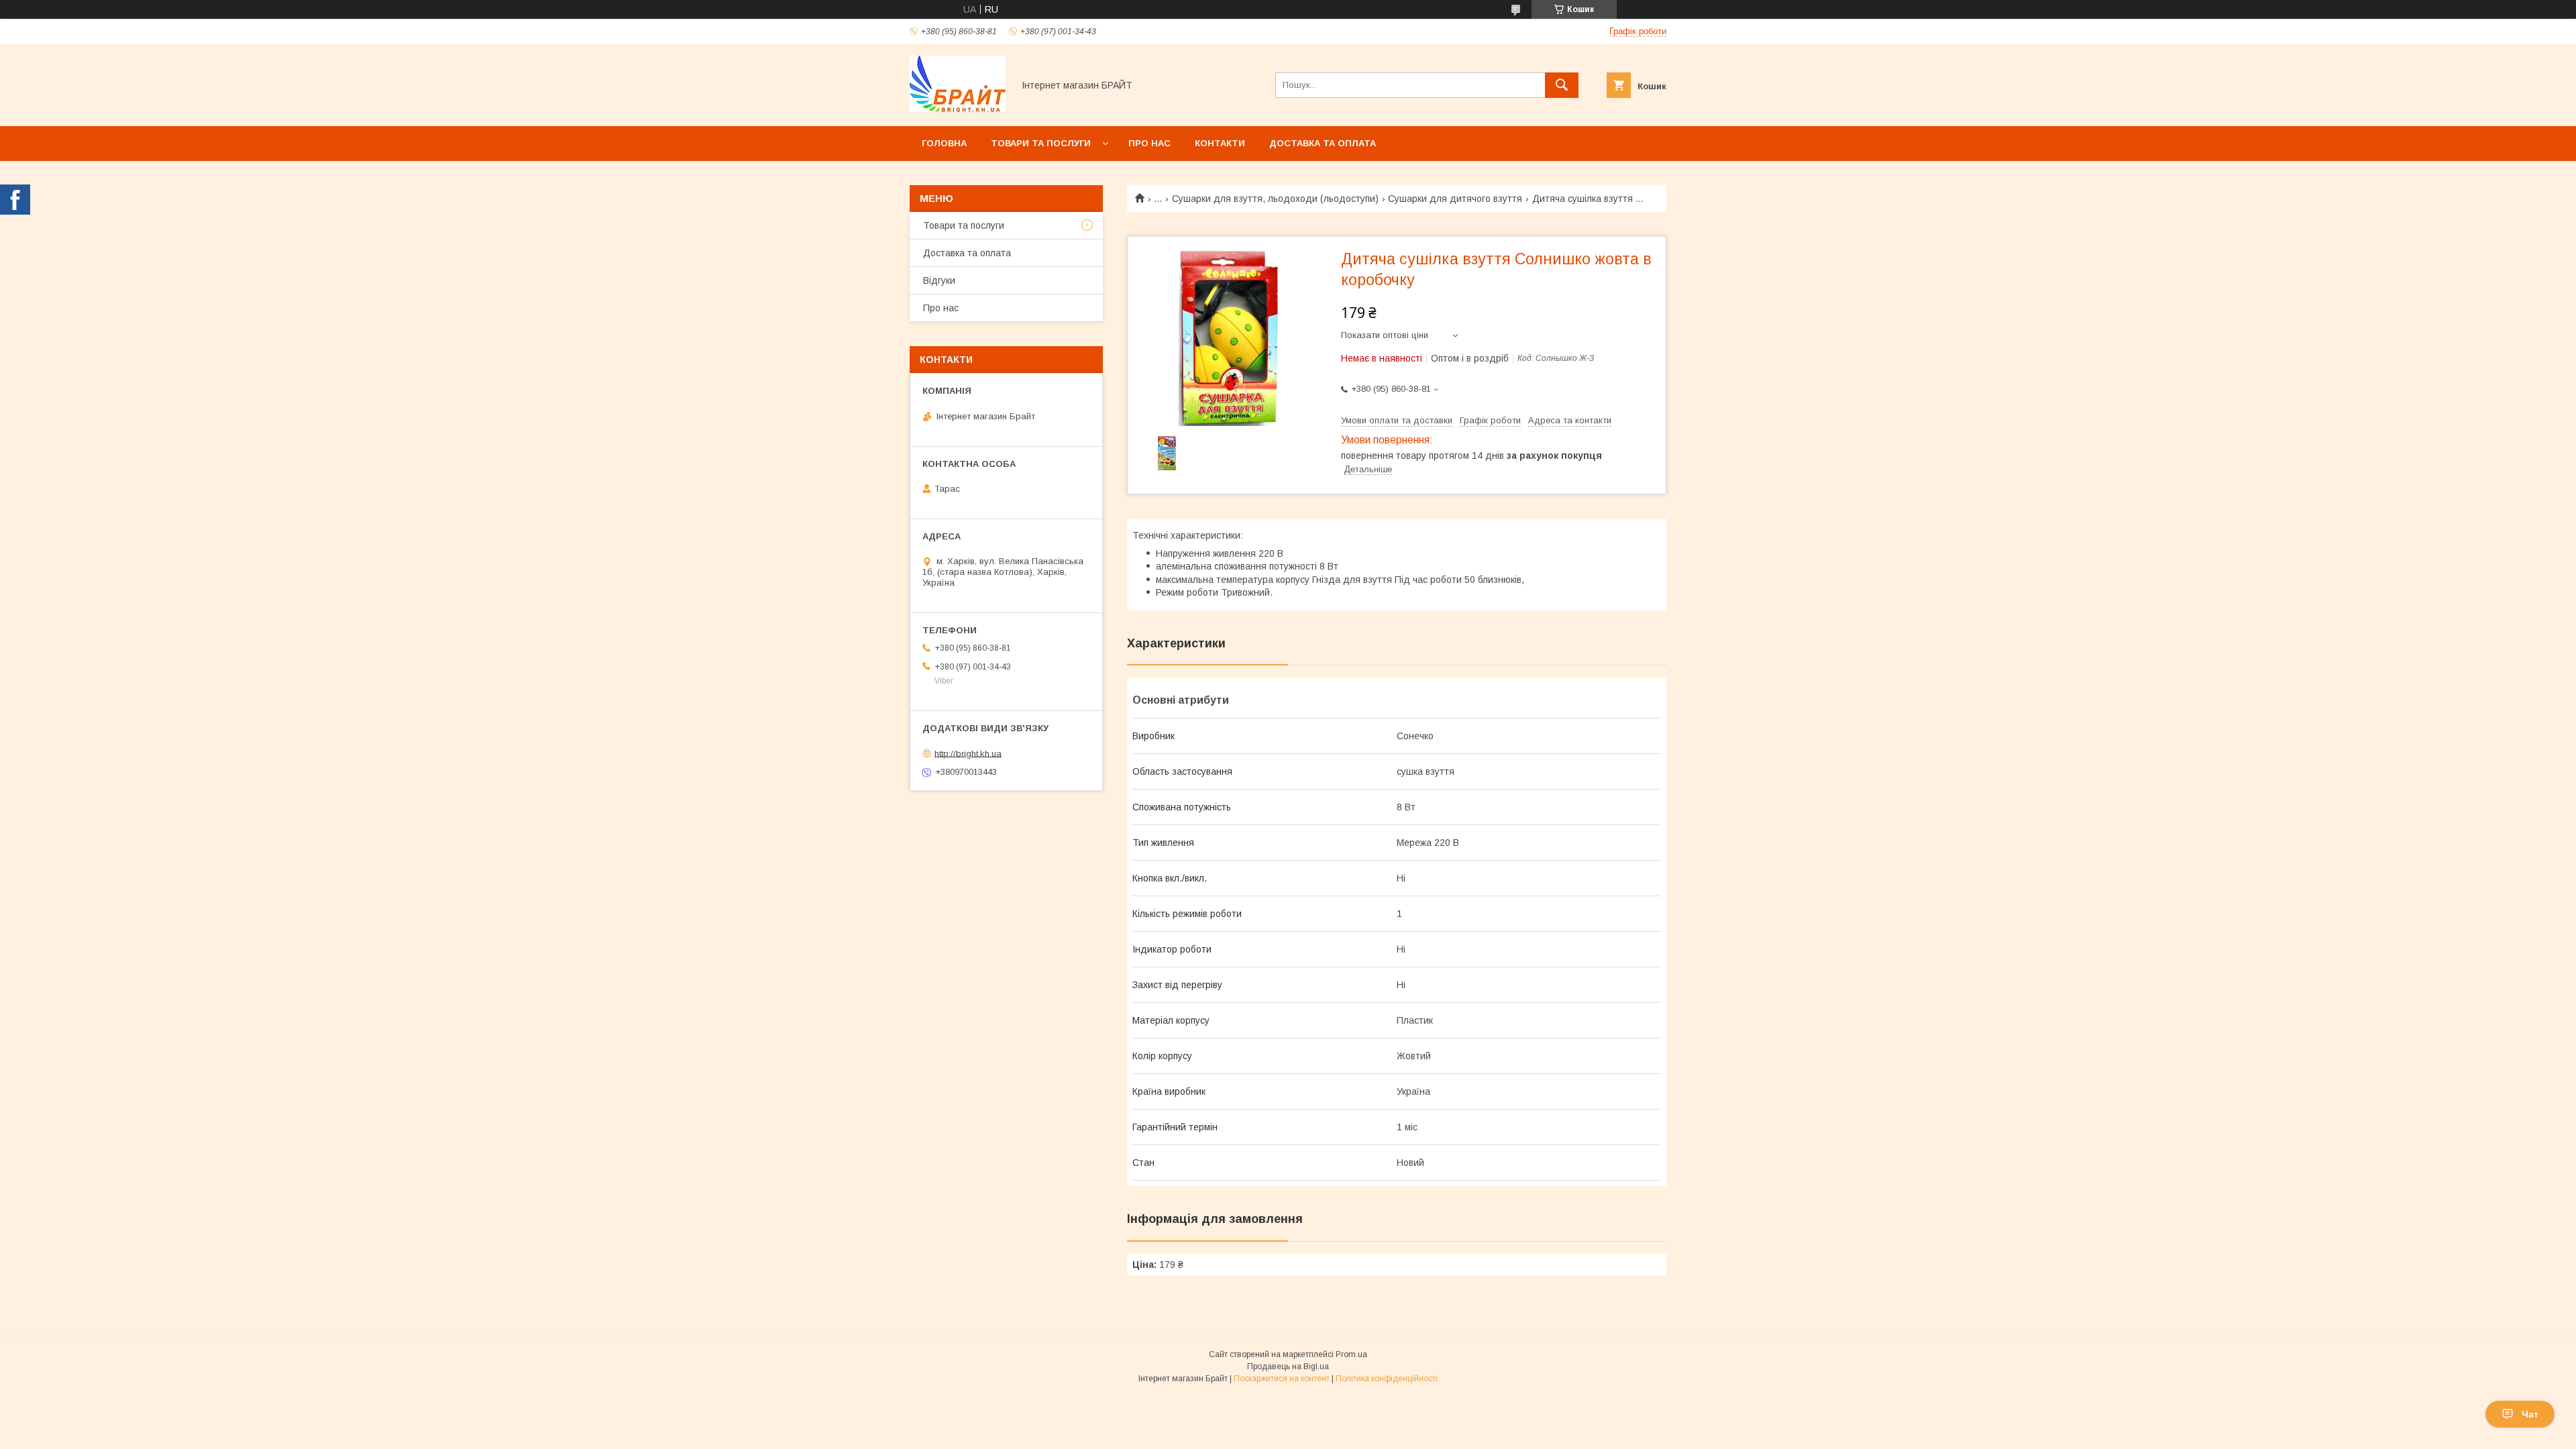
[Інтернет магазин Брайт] (958, 109)
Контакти (1220, 143)
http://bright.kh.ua (968, 753)
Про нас (1149, 143)
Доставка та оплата (1323, 143)
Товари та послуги (1041, 143)
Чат (2530, 1414)
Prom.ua (1351, 1354)
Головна (944, 143)
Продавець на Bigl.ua (1288, 1366)
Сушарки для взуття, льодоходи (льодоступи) (1275, 199)
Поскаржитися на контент (1282, 1379)
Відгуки (939, 280)
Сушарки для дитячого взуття (1455, 199)
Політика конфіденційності (1387, 1379)
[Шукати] (1562, 85)
